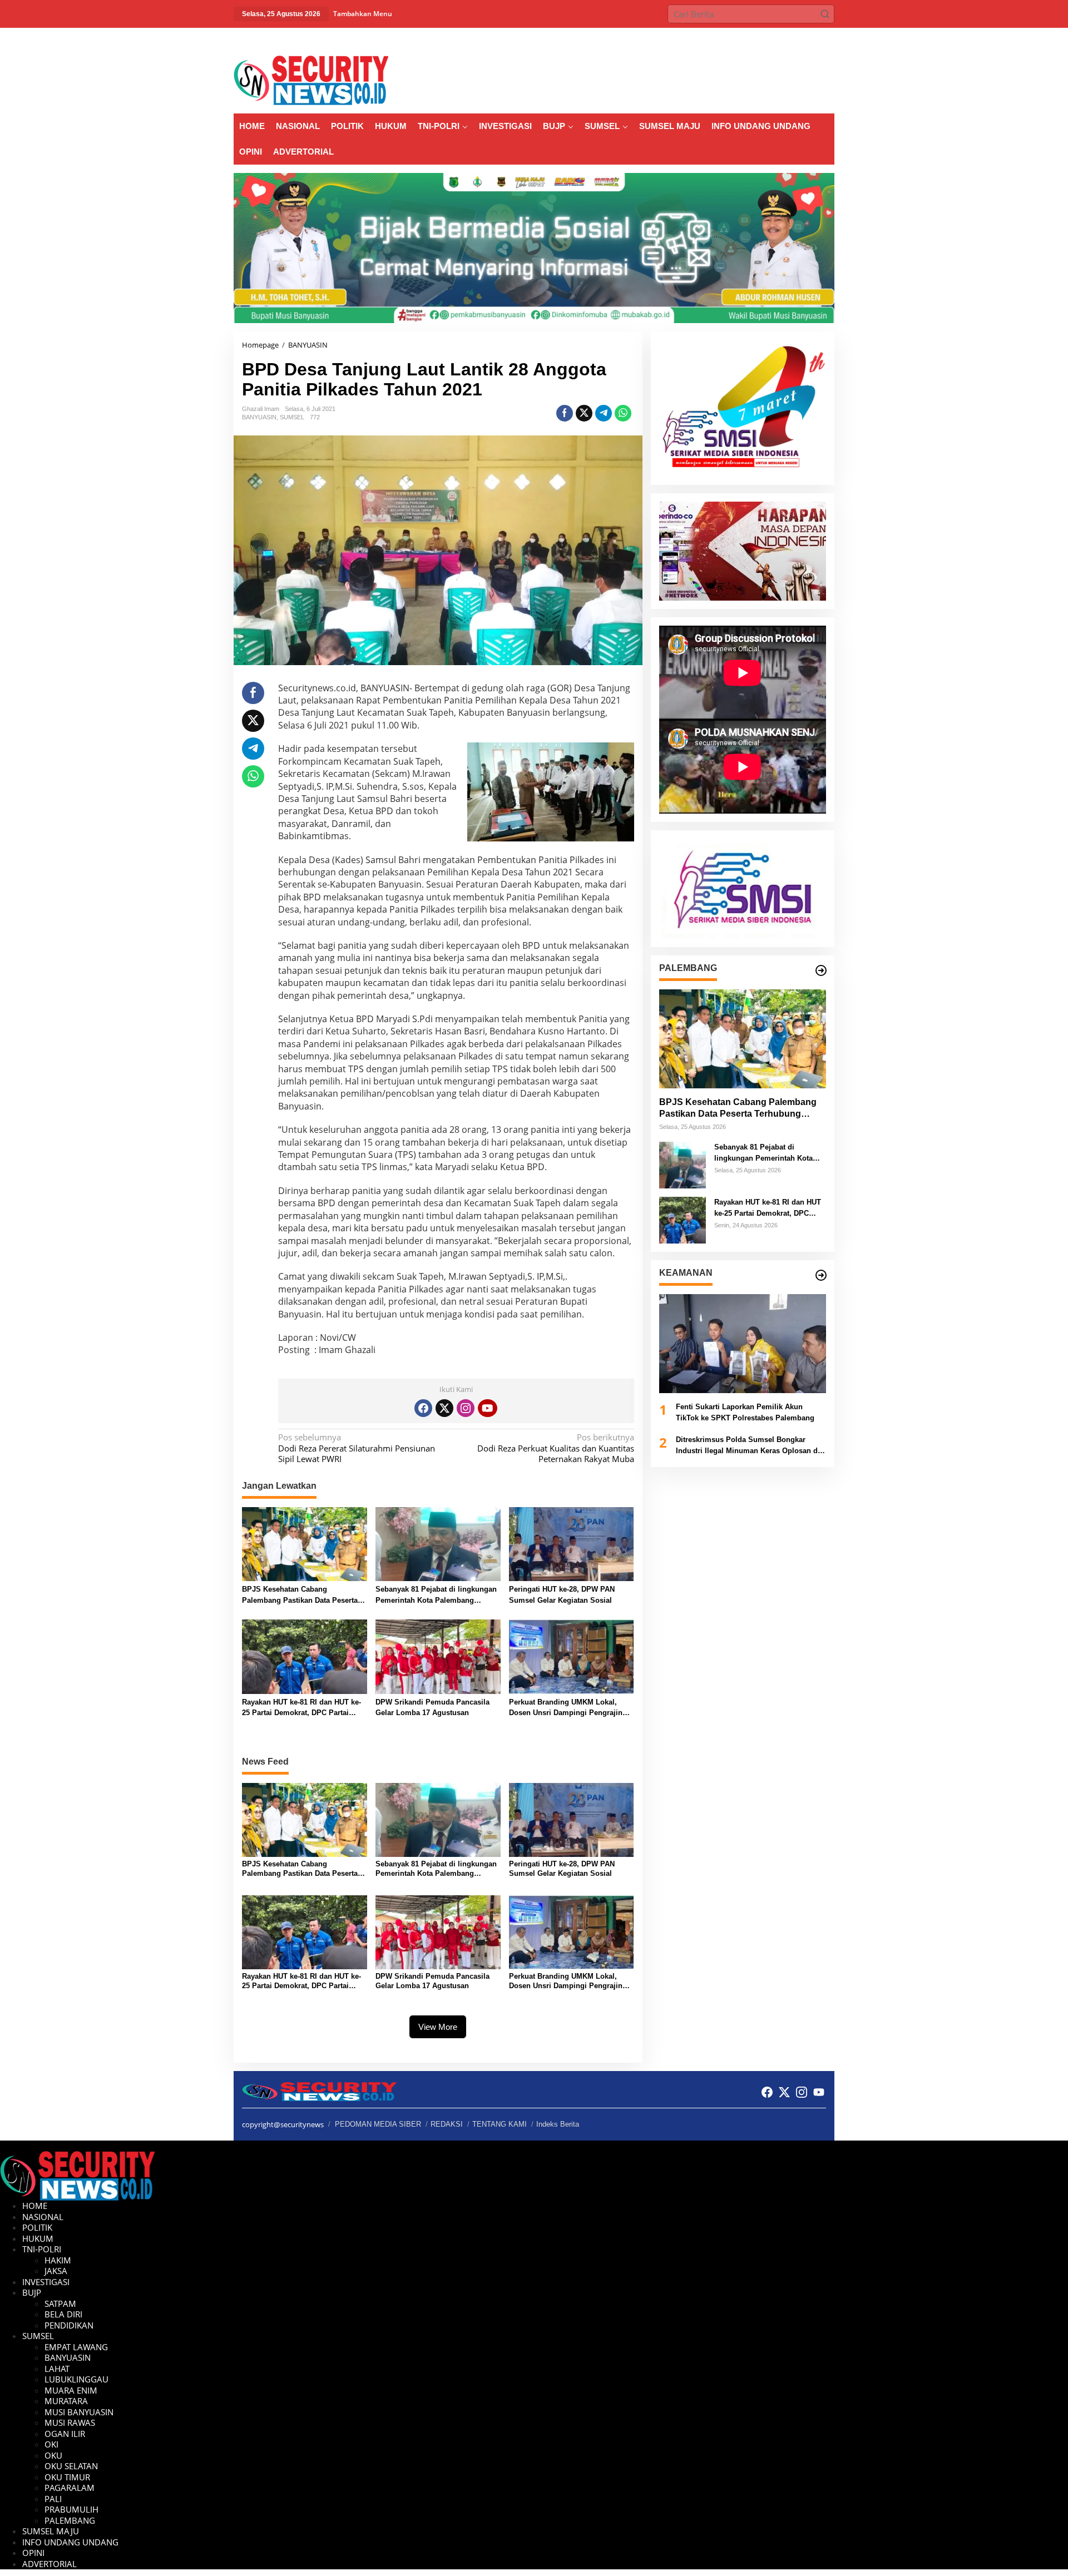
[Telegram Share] (604, 413)
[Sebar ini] (565, 413)
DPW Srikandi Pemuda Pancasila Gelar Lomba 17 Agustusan (432, 1708)
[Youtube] (487, 1408)
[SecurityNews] (311, 80)
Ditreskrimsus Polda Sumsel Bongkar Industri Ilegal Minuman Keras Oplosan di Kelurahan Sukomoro (748, 1446)
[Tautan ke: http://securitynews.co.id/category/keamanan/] (821, 1275)
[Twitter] (444, 1408)
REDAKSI (447, 2124)
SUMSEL (292, 417)
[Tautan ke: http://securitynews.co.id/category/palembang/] (821, 970)
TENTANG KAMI (500, 2124)
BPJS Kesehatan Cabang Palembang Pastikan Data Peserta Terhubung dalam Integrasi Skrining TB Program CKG (304, 1595)
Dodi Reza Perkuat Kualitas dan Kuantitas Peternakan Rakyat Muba (555, 1448)
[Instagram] (466, 1408)
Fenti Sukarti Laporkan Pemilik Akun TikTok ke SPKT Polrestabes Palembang (745, 1412)
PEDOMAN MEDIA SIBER (378, 2124)
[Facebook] (423, 1408)
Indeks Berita (558, 2124)
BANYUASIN (259, 417)
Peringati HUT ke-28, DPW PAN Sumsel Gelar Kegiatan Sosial (562, 1595)
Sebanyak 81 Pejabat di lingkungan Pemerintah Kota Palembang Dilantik (436, 1595)
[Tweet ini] (584, 413)
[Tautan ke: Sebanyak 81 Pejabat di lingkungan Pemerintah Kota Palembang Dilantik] (683, 1164)
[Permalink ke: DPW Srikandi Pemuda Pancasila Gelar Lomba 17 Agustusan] (438, 1656)
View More (438, 2027)
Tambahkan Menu (363, 14)
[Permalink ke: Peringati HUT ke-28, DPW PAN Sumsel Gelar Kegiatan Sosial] (572, 1543)
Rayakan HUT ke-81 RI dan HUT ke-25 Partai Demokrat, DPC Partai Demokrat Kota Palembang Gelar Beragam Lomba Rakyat (301, 1708)
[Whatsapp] (623, 413)
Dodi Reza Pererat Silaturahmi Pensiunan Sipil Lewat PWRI (357, 1448)
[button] (825, 14)
